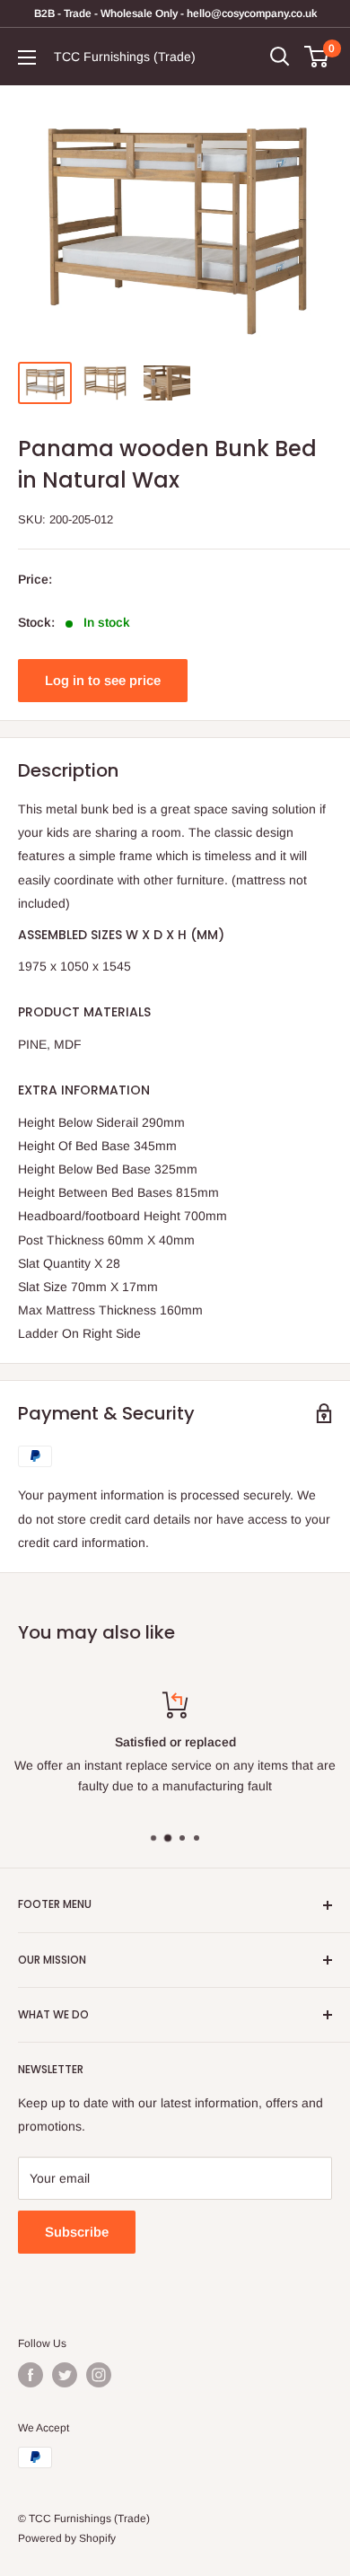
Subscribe (77, 2232)
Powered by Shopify (67, 2538)
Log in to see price (103, 680)
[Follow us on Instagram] (99, 2375)
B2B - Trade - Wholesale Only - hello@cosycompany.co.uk (175, 13)
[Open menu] (27, 57)
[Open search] (280, 57)
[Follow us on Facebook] (31, 2375)
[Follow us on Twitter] (65, 2375)
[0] (317, 57)
